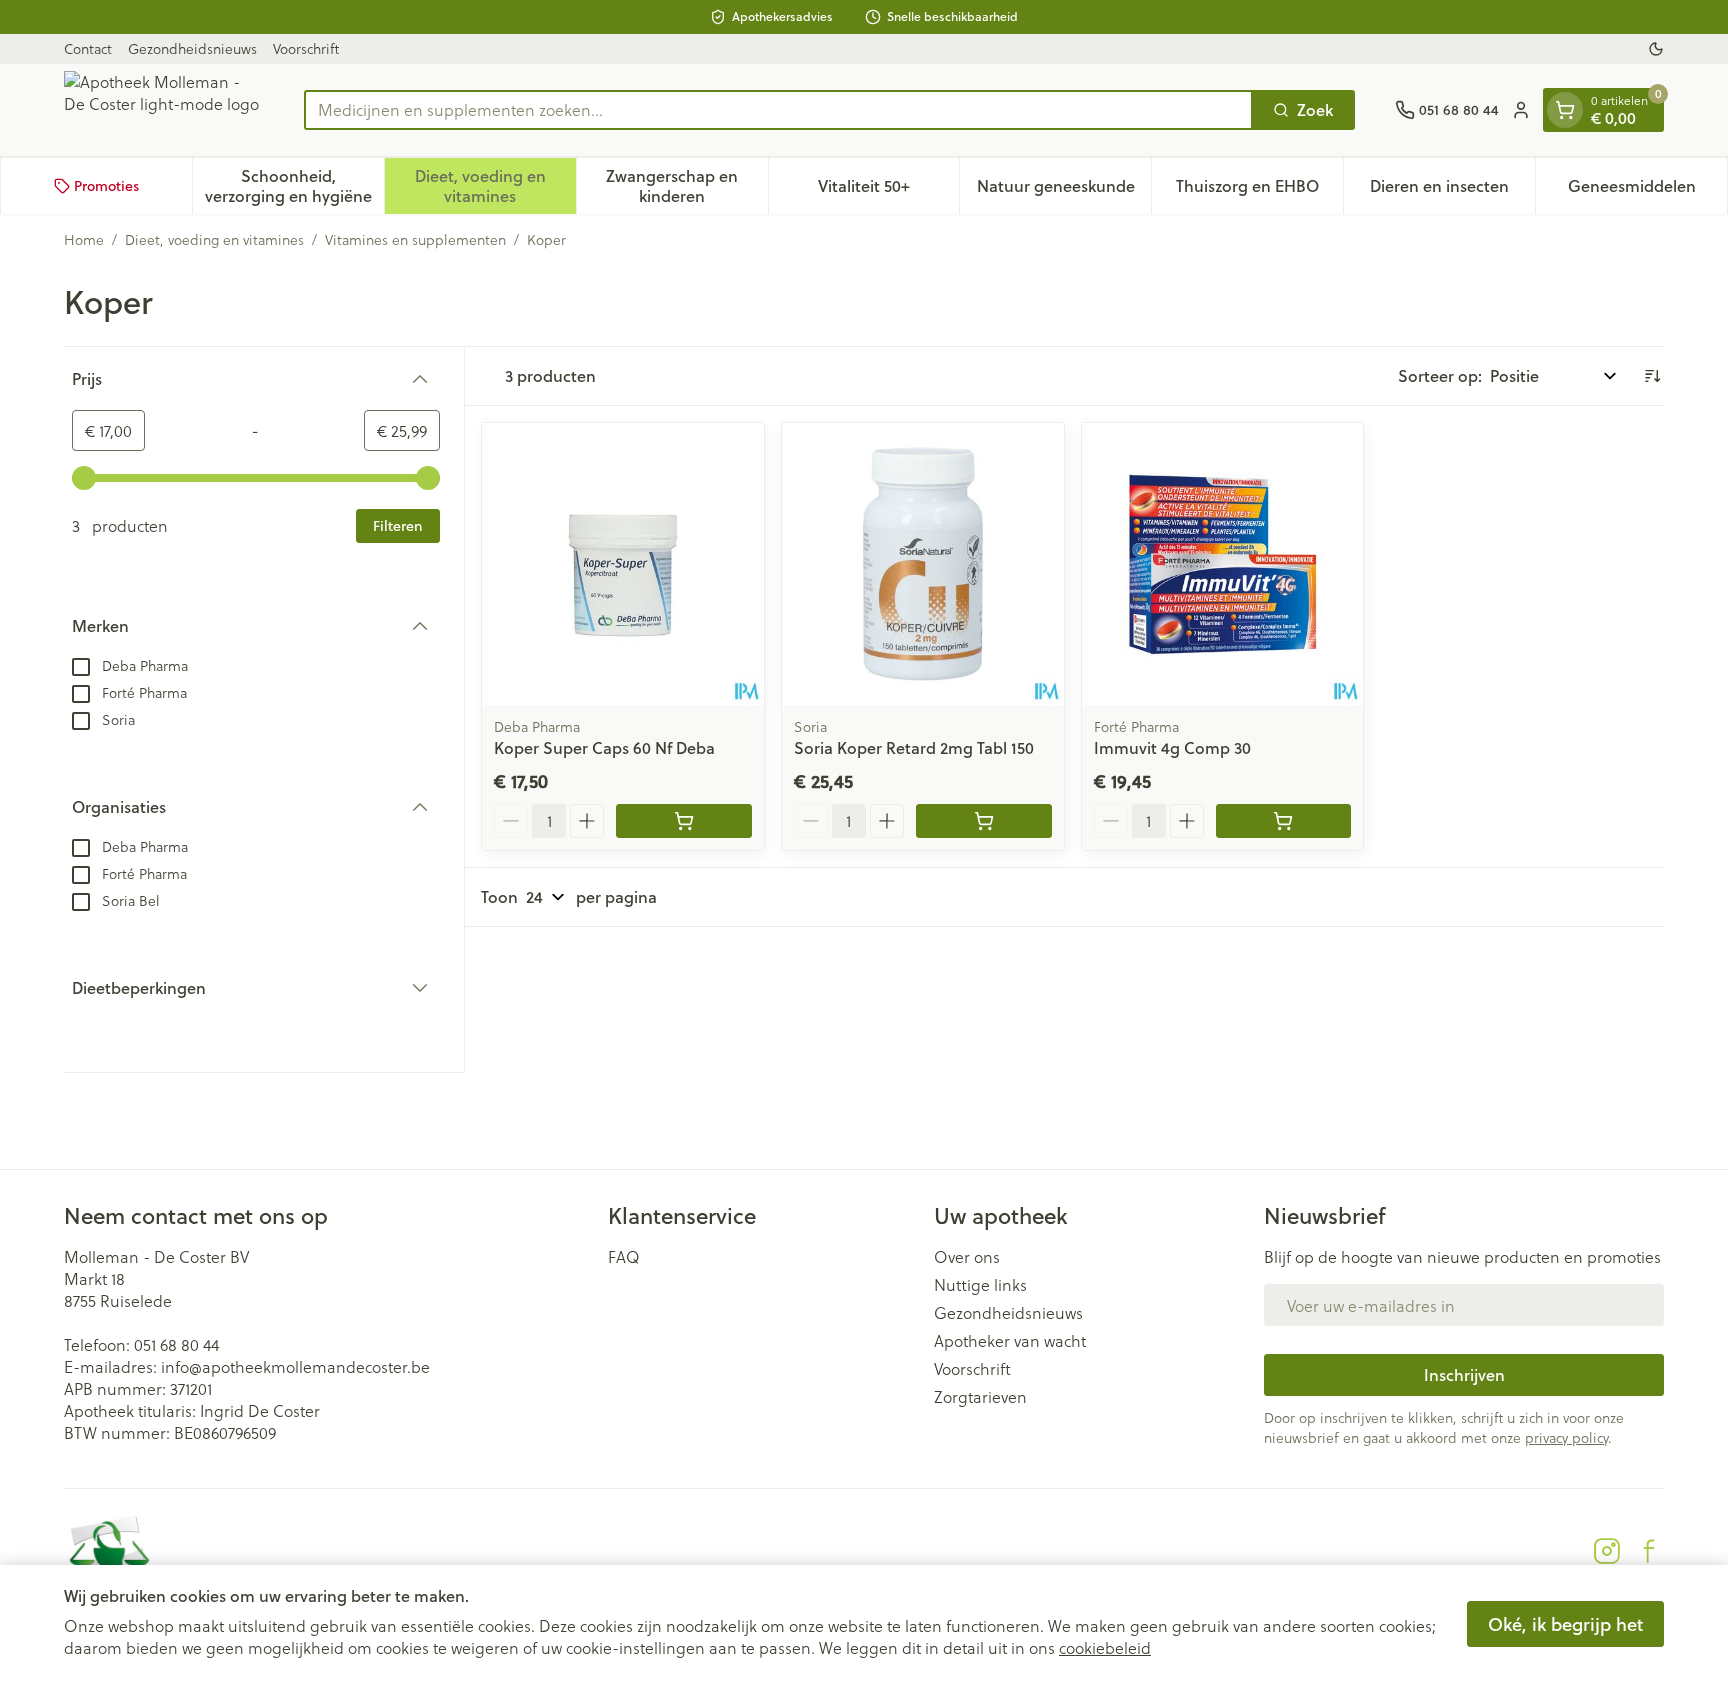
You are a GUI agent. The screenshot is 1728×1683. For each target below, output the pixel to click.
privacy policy (1566, 1437)
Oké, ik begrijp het (1565, 1624)
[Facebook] (1649, 1551)
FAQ (624, 1257)
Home (84, 240)
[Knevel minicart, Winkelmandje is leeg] (1565, 110)
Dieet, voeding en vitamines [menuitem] (495, 185)
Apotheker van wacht (1010, 1341)
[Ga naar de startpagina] (164, 110)
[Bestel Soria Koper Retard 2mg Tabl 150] (984, 821)
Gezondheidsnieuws (192, 48)
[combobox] (778, 110)
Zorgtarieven (980, 1397)
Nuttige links (980, 1285)
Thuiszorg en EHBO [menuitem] (1259, 190)
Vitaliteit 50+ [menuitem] (888, 190)
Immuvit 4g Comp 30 (1172, 747)
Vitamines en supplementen (415, 240)
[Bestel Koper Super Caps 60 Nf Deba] (684, 821)
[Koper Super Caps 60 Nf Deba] (623, 564)
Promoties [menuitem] (106, 186)
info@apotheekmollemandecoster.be (295, 1366)
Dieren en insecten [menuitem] (1452, 190)
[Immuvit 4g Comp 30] (1223, 564)
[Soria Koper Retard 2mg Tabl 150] (923, 564)
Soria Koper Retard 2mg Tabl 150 (914, 747)
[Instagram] (1607, 1551)
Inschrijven (1464, 1374)
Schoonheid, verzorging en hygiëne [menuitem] (294, 185)
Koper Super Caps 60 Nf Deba (604, 747)
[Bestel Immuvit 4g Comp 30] (1284, 821)
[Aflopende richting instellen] (1652, 376)
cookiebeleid (1105, 1647)
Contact (88, 48)
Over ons (967, 1257)
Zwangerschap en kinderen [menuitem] (686, 185)
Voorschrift (306, 48)
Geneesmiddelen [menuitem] (1647, 190)
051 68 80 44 (176, 1344)
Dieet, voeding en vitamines (214, 240)
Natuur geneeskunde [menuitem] (1064, 190)
